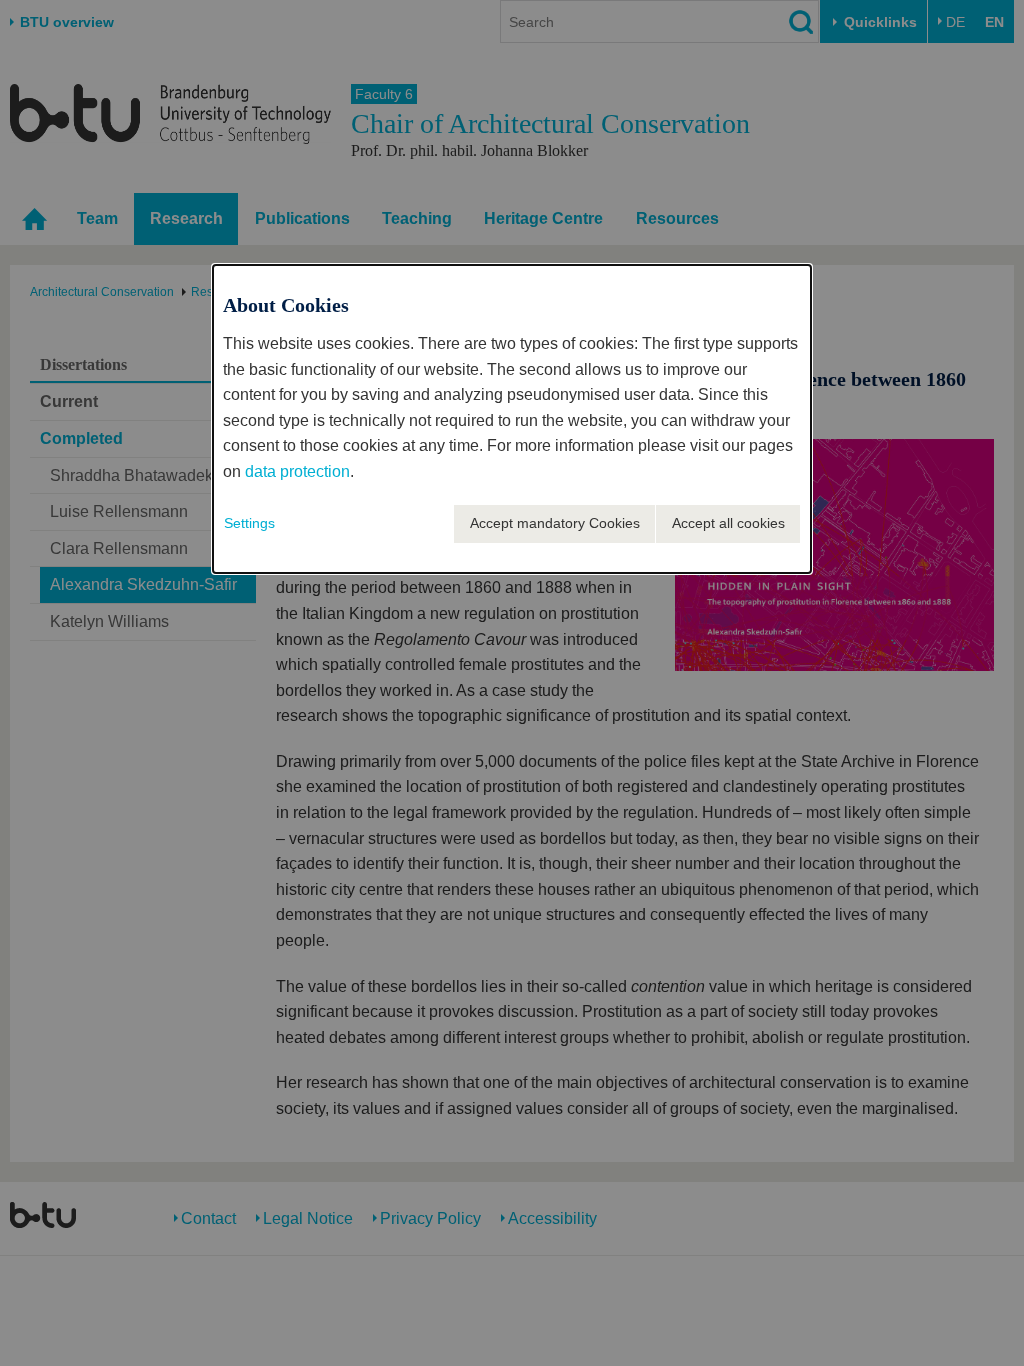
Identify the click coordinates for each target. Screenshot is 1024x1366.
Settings (249, 523)
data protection (297, 471)
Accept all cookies (728, 523)
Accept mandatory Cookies (555, 523)
